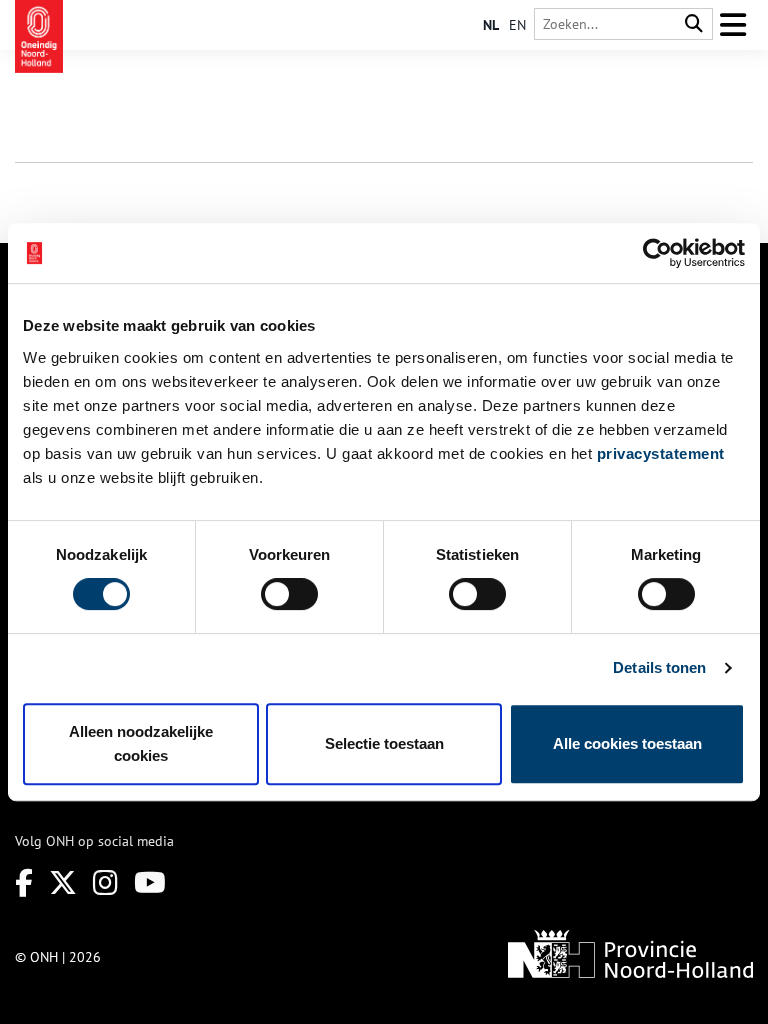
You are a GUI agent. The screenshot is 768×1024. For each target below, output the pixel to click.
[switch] (289, 594)
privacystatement (661, 453)
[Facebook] (24, 882)
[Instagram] (105, 882)
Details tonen (659, 667)
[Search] (694, 24)
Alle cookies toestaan (627, 743)
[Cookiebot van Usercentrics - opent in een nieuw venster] (657, 253)
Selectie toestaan (384, 743)
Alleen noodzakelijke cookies (141, 743)
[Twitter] (63, 882)
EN (517, 25)
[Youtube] (150, 882)
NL (491, 25)
